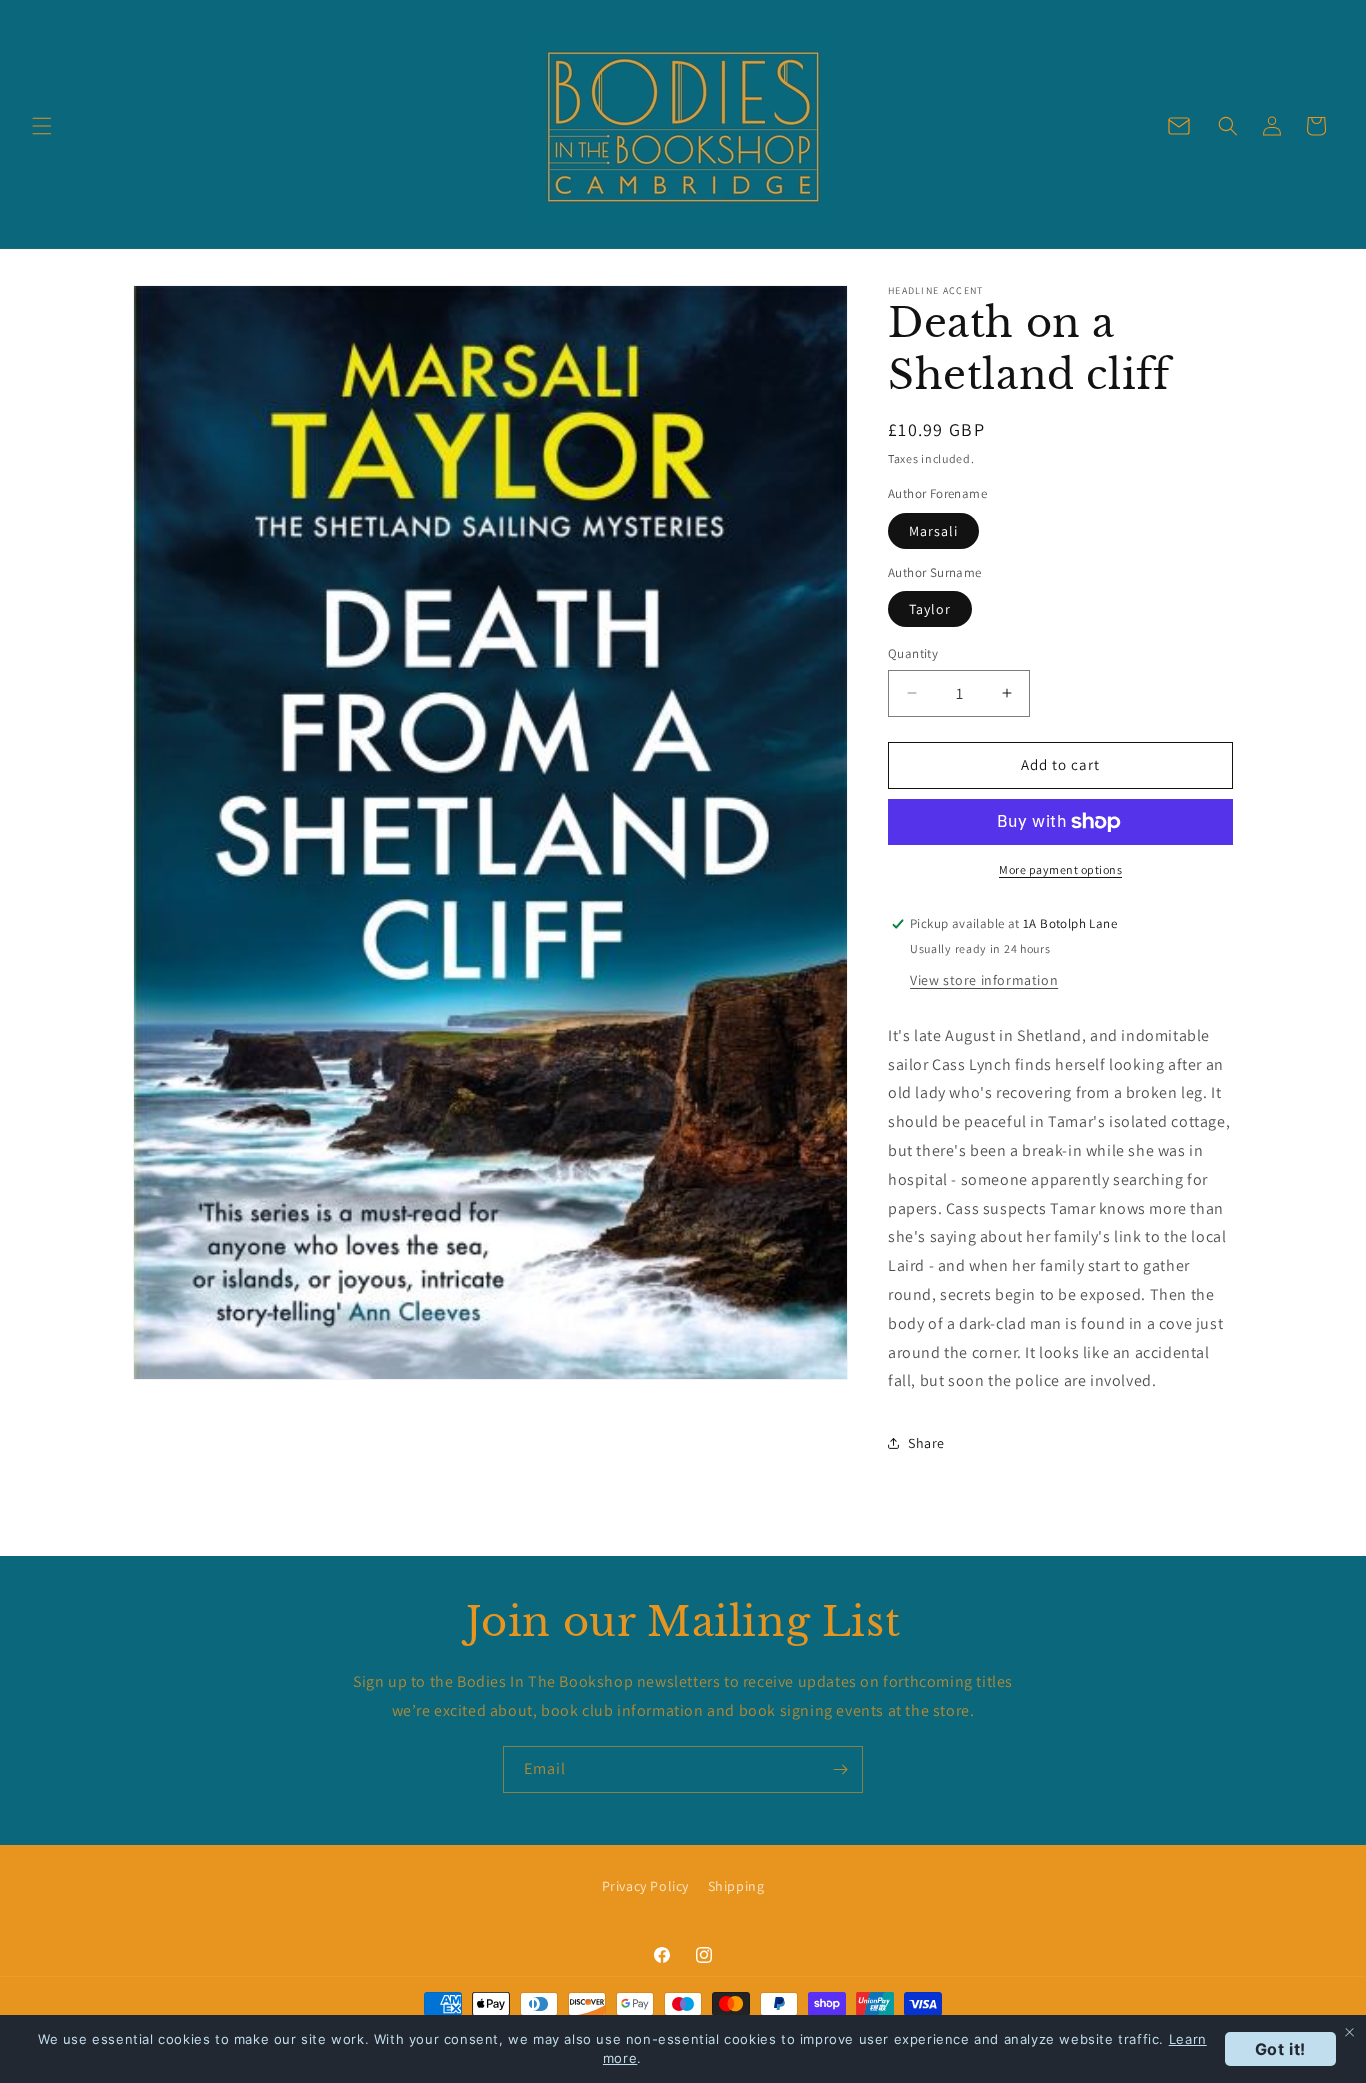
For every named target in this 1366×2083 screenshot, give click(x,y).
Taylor (930, 609)
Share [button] (926, 1443)
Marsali (933, 531)
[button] (42, 126)
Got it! (1280, 2049)
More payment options (1060, 869)
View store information (984, 980)
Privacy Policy (645, 1886)
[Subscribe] (840, 1769)
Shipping (736, 1886)
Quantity (913, 653)
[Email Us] (1179, 126)
